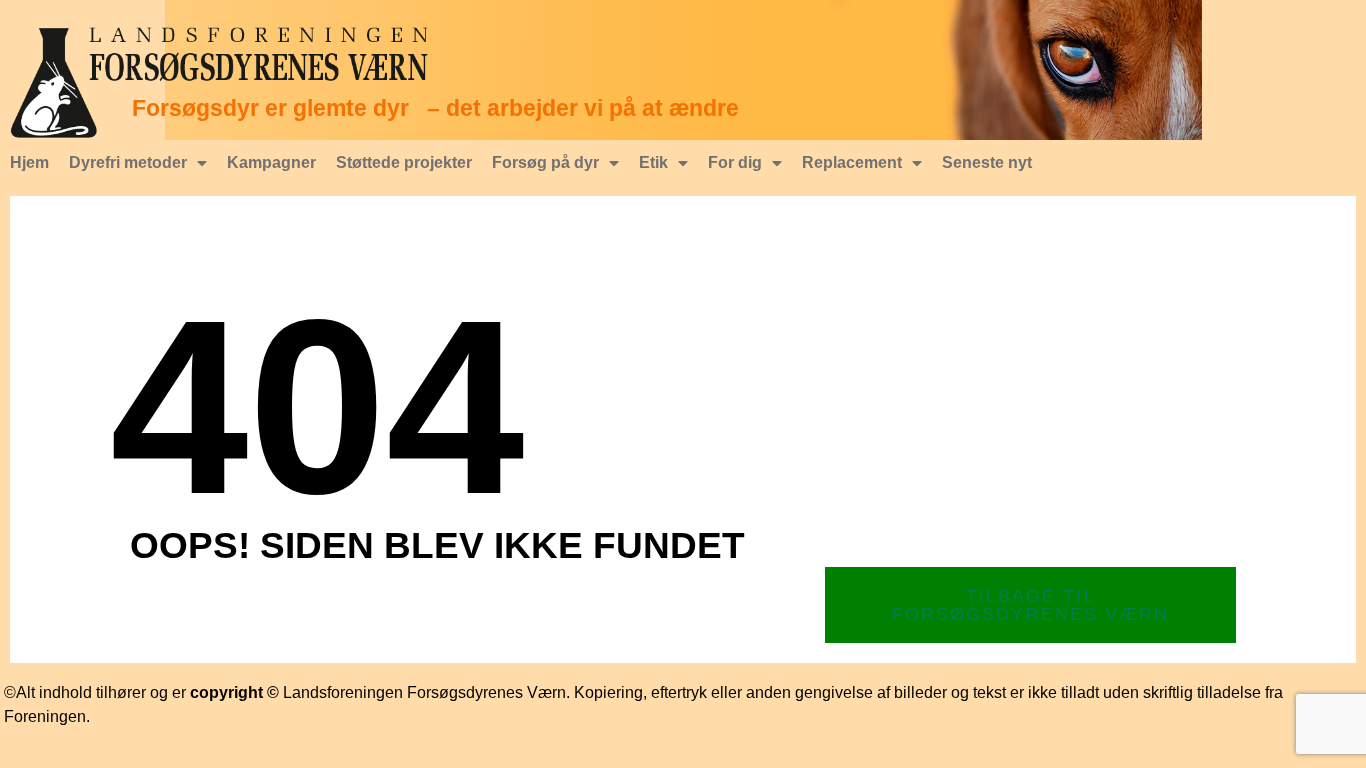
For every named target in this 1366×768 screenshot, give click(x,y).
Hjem (29, 162)
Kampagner (271, 162)
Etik (653, 162)
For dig (735, 162)
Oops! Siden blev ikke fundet (437, 545)
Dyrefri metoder (128, 162)
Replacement (852, 162)
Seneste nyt (987, 162)
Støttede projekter (404, 162)
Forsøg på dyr (545, 162)
